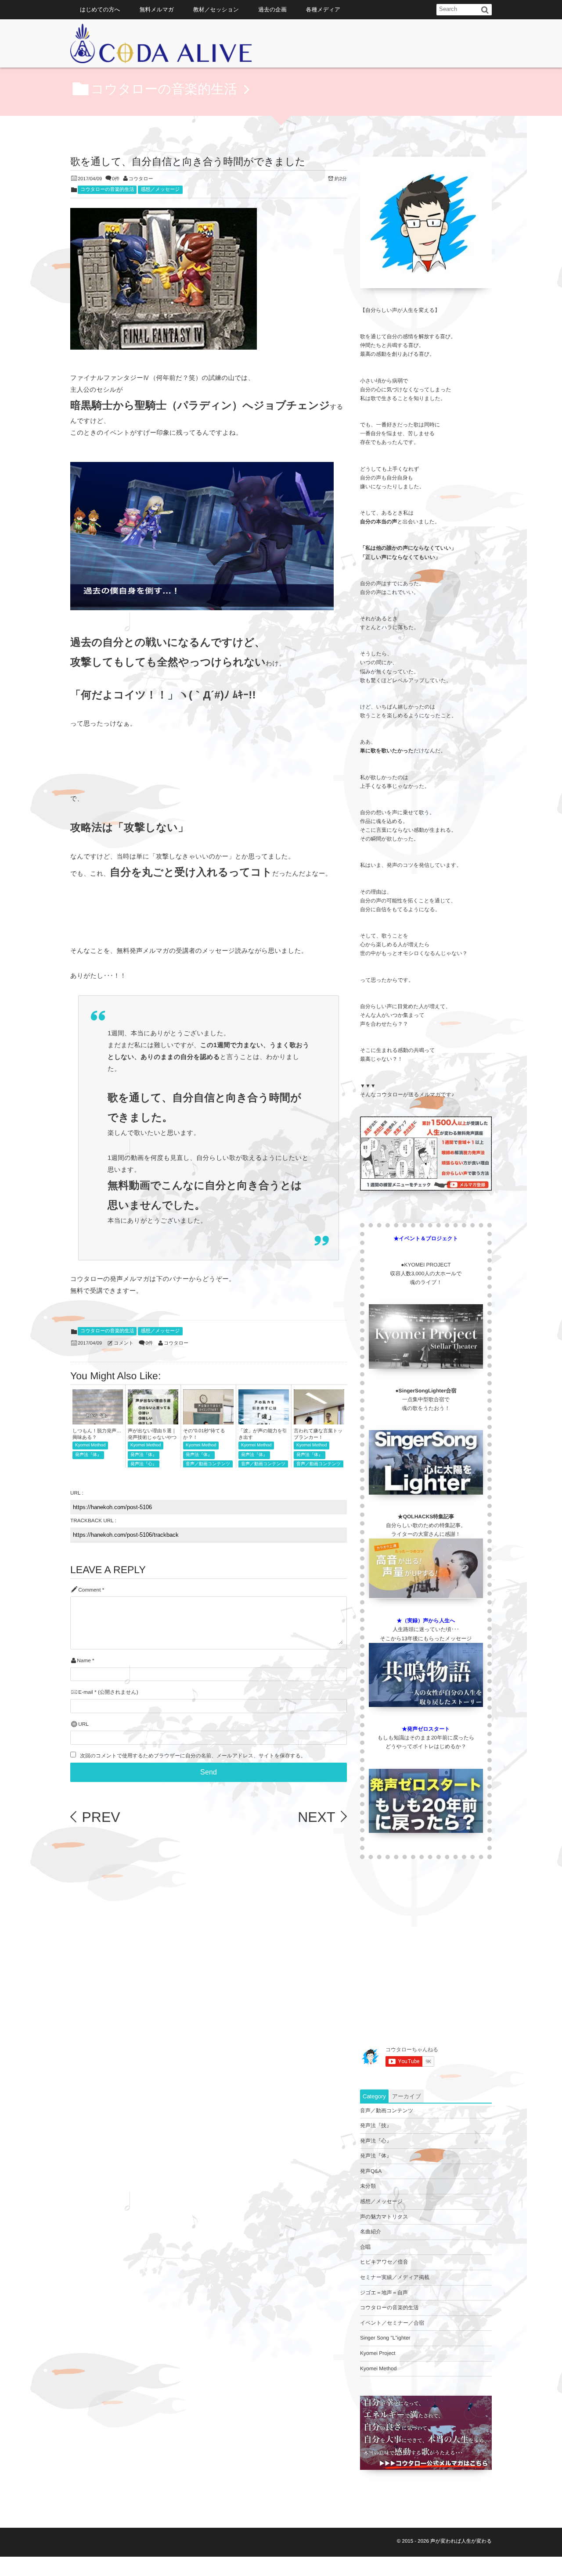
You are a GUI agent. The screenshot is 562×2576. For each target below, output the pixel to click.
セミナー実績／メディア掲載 (395, 2277)
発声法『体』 (88, 1455)
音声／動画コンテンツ (208, 1464)
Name (84, 1661)
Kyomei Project (378, 2353)
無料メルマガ (157, 9)
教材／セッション (216, 9)
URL (83, 1724)
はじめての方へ (100, 9)
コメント (124, 1343)
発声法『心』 (144, 1464)
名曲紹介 (371, 2232)
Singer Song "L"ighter (385, 2338)
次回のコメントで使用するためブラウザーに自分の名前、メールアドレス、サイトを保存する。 (193, 1756)
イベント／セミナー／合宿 (392, 2323)
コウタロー (141, 179)
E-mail (85, 1692)
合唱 (365, 2247)
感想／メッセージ (160, 190)
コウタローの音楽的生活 (107, 190)
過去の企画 (272, 9)
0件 (116, 179)
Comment (89, 1590)
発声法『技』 (376, 2125)
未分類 (368, 2186)
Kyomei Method (90, 1445)
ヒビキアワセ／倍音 (384, 2262)
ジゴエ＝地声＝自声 (384, 2293)
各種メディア (323, 9)
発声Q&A (371, 2171)
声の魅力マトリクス (384, 2217)
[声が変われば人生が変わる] (161, 46)
